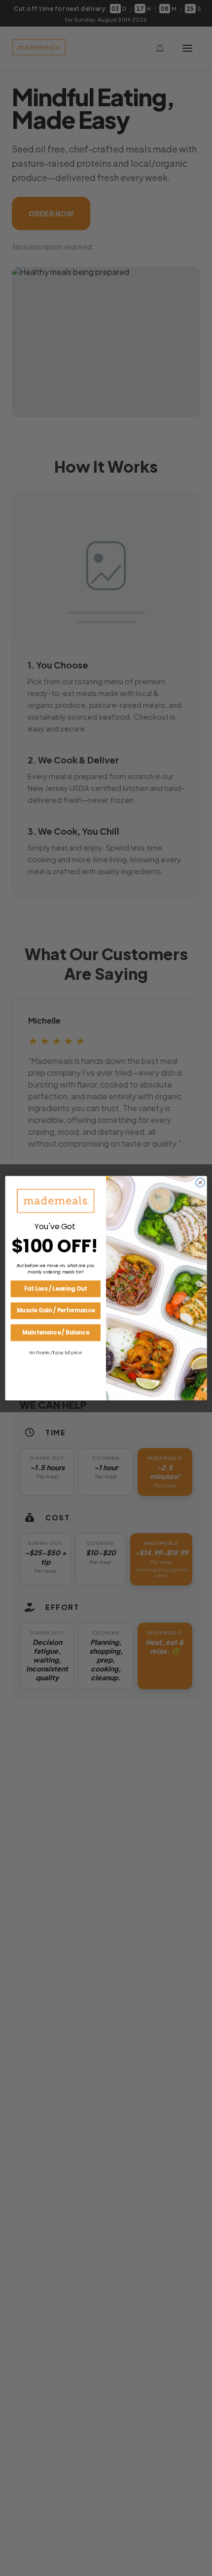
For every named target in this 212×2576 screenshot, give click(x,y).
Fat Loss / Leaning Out (56, 1288)
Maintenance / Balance (56, 1332)
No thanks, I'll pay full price (55, 1352)
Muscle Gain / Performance (56, 1310)
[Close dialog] (200, 1182)
